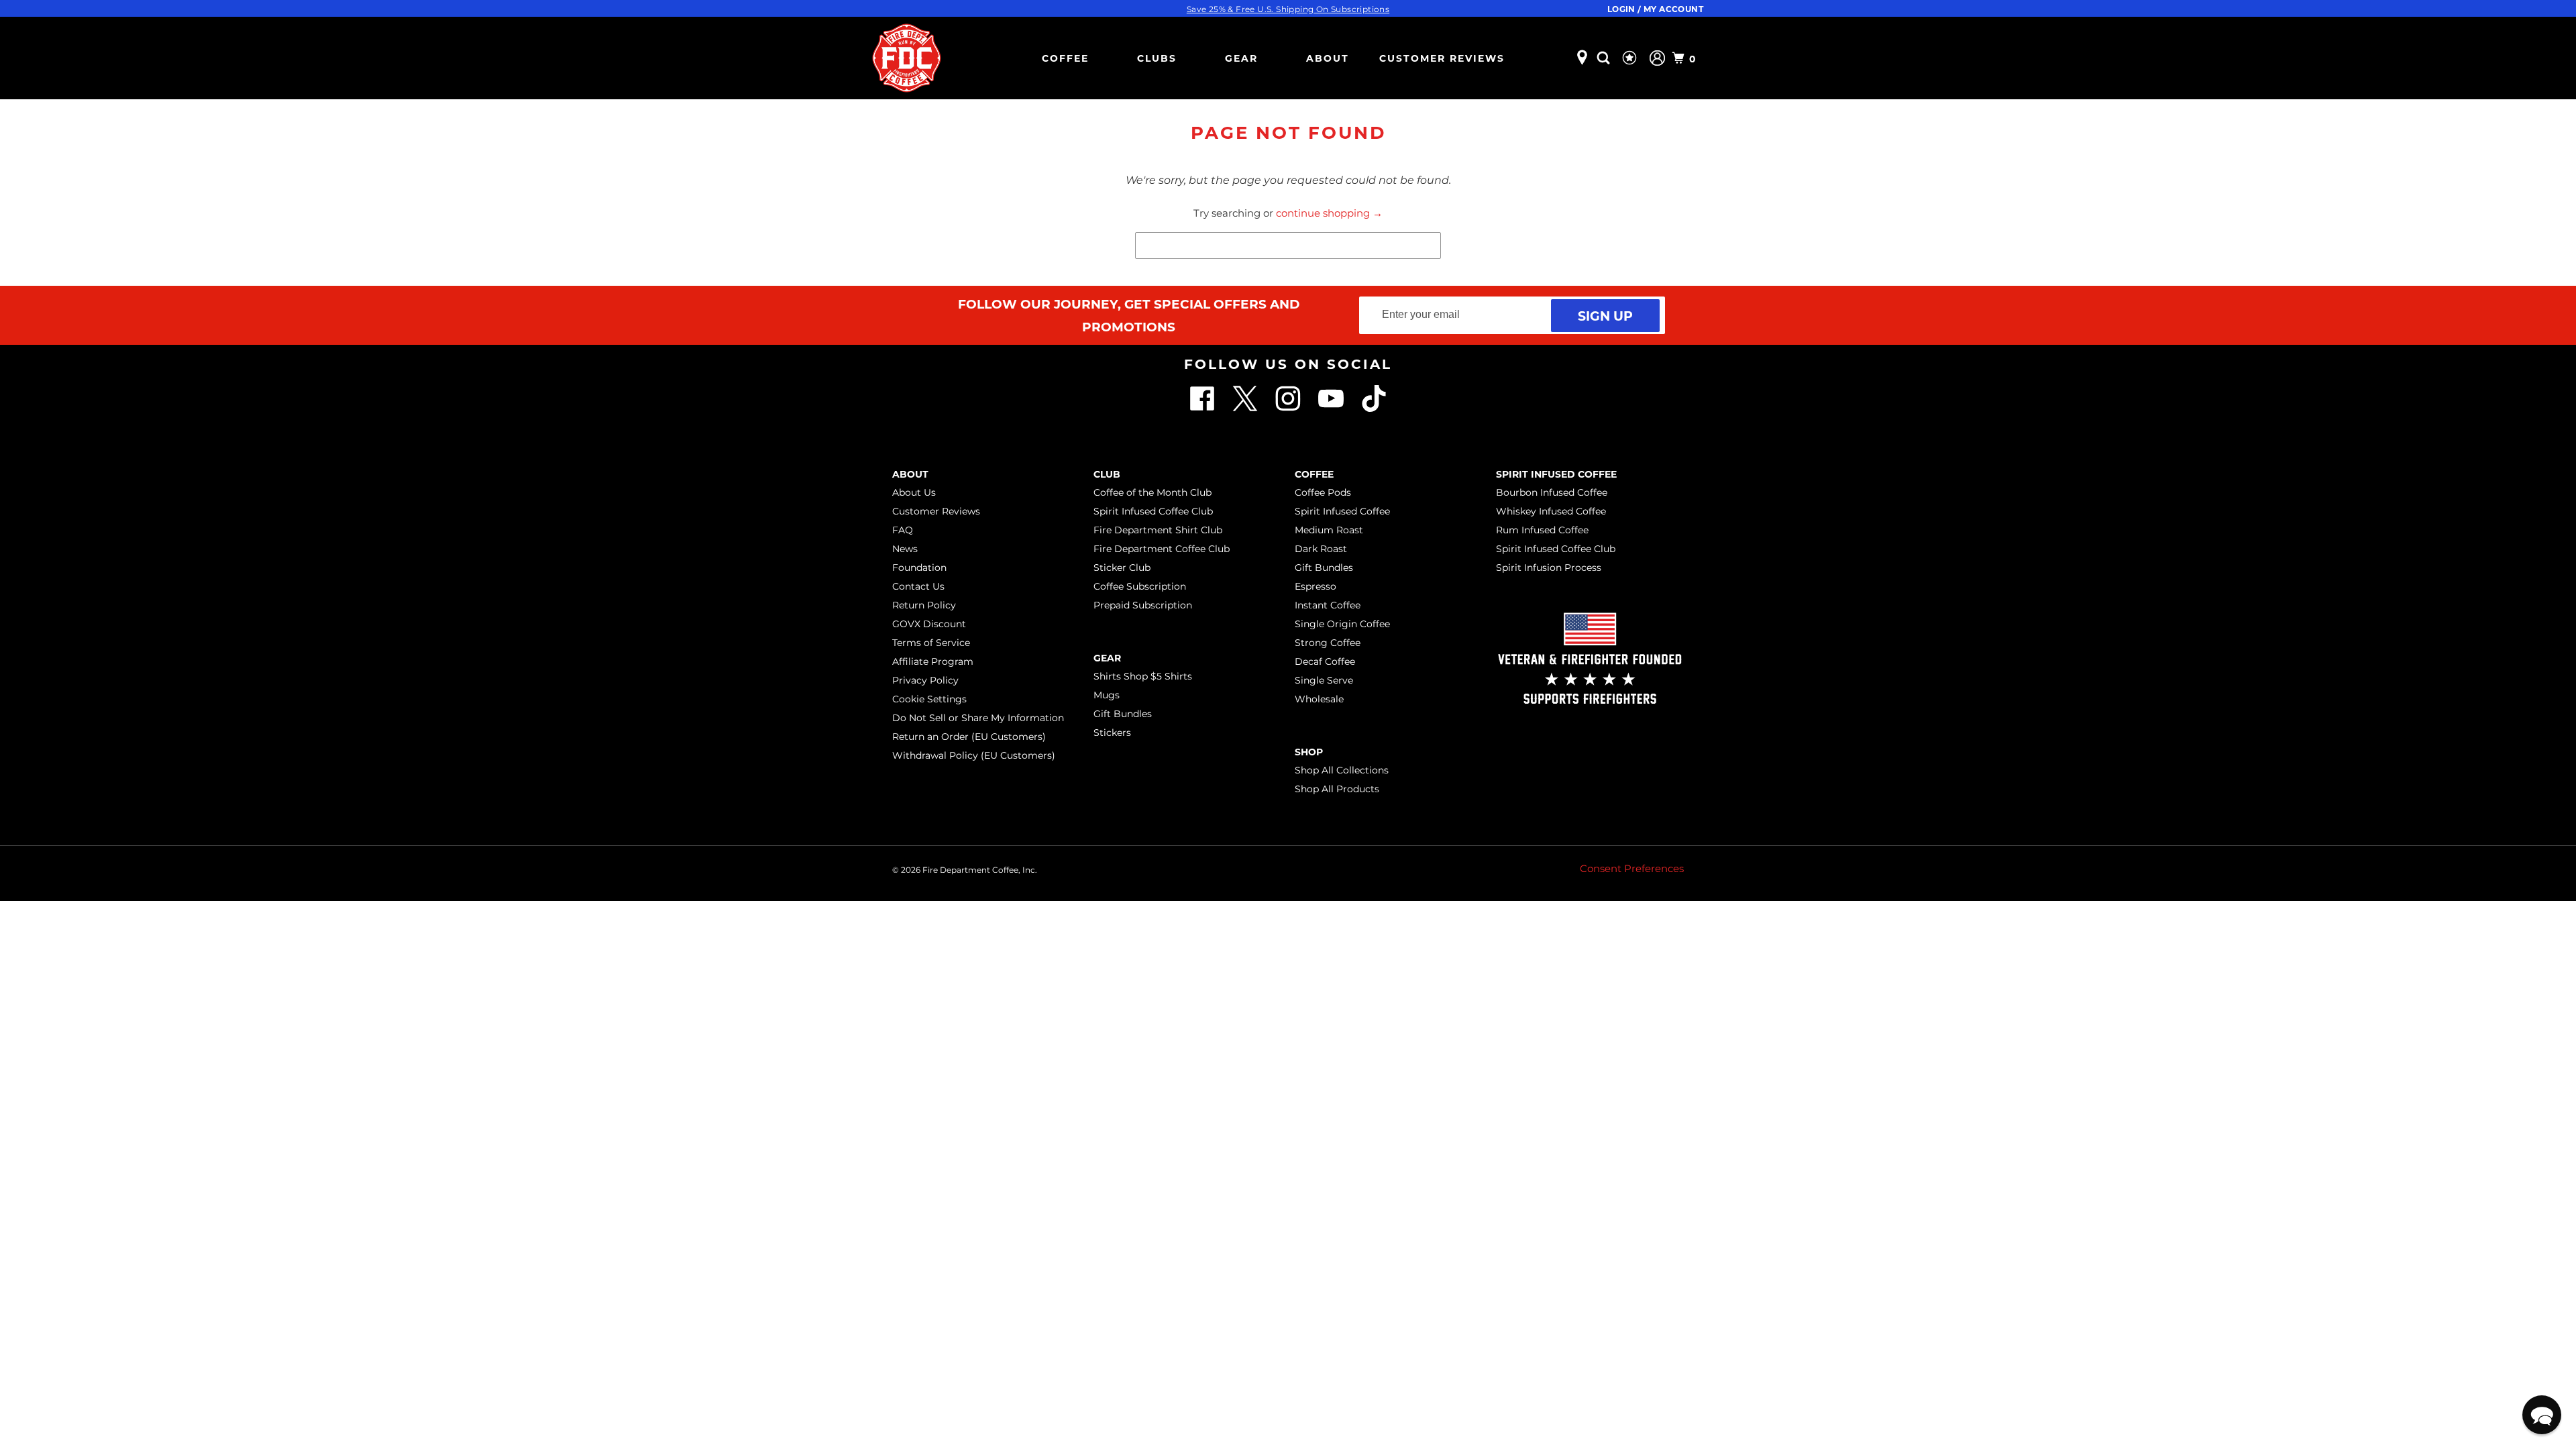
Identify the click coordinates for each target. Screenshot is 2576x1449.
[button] (2542, 1415)
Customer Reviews (1442, 58)
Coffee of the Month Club (1152, 492)
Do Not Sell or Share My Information (978, 718)
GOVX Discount (929, 624)
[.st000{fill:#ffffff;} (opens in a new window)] (1203, 408)
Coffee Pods (1323, 492)
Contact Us (918, 586)
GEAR (1241, 58)
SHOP (1309, 752)
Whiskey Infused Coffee (1551, 511)
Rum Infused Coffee (1542, 530)
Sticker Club (1122, 568)
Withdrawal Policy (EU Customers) (974, 755)
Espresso (1316, 586)
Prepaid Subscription (1143, 605)
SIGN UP (1605, 316)
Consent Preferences (1632, 868)
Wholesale (1319, 699)
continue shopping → (1329, 213)
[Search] (1605, 58)
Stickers (1112, 733)
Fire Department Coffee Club (1162, 549)
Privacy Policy (925, 680)
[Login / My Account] (1657, 58)
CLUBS (1157, 58)
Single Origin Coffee (1342, 624)
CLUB (1107, 474)
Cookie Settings (929, 699)
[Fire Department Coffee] (906, 58)
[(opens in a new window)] (1374, 408)
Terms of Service (931, 643)
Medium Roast (1329, 530)
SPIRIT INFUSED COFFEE (1556, 474)
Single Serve (1324, 680)
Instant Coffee (1328, 605)
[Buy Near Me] (1582, 58)
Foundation (919, 568)
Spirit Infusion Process (1549, 568)
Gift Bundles (1123, 714)
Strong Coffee (1328, 643)
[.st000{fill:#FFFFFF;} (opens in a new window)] (1246, 408)
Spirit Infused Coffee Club (1153, 511)
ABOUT (1328, 58)
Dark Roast (1321, 549)
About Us (914, 492)
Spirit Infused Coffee (1342, 511)
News (905, 549)
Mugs (1107, 695)
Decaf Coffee (1325, 661)
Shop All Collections (1342, 770)
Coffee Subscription (1140, 586)
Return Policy (924, 605)
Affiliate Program (933, 661)
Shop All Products (1337, 789)
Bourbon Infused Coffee (1552, 492)
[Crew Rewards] (1631, 58)
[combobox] (1288, 246)
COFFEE (1065, 58)
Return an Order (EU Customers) (969, 737)
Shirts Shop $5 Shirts (1143, 676)
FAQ (903, 530)
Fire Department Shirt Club (1158, 530)
